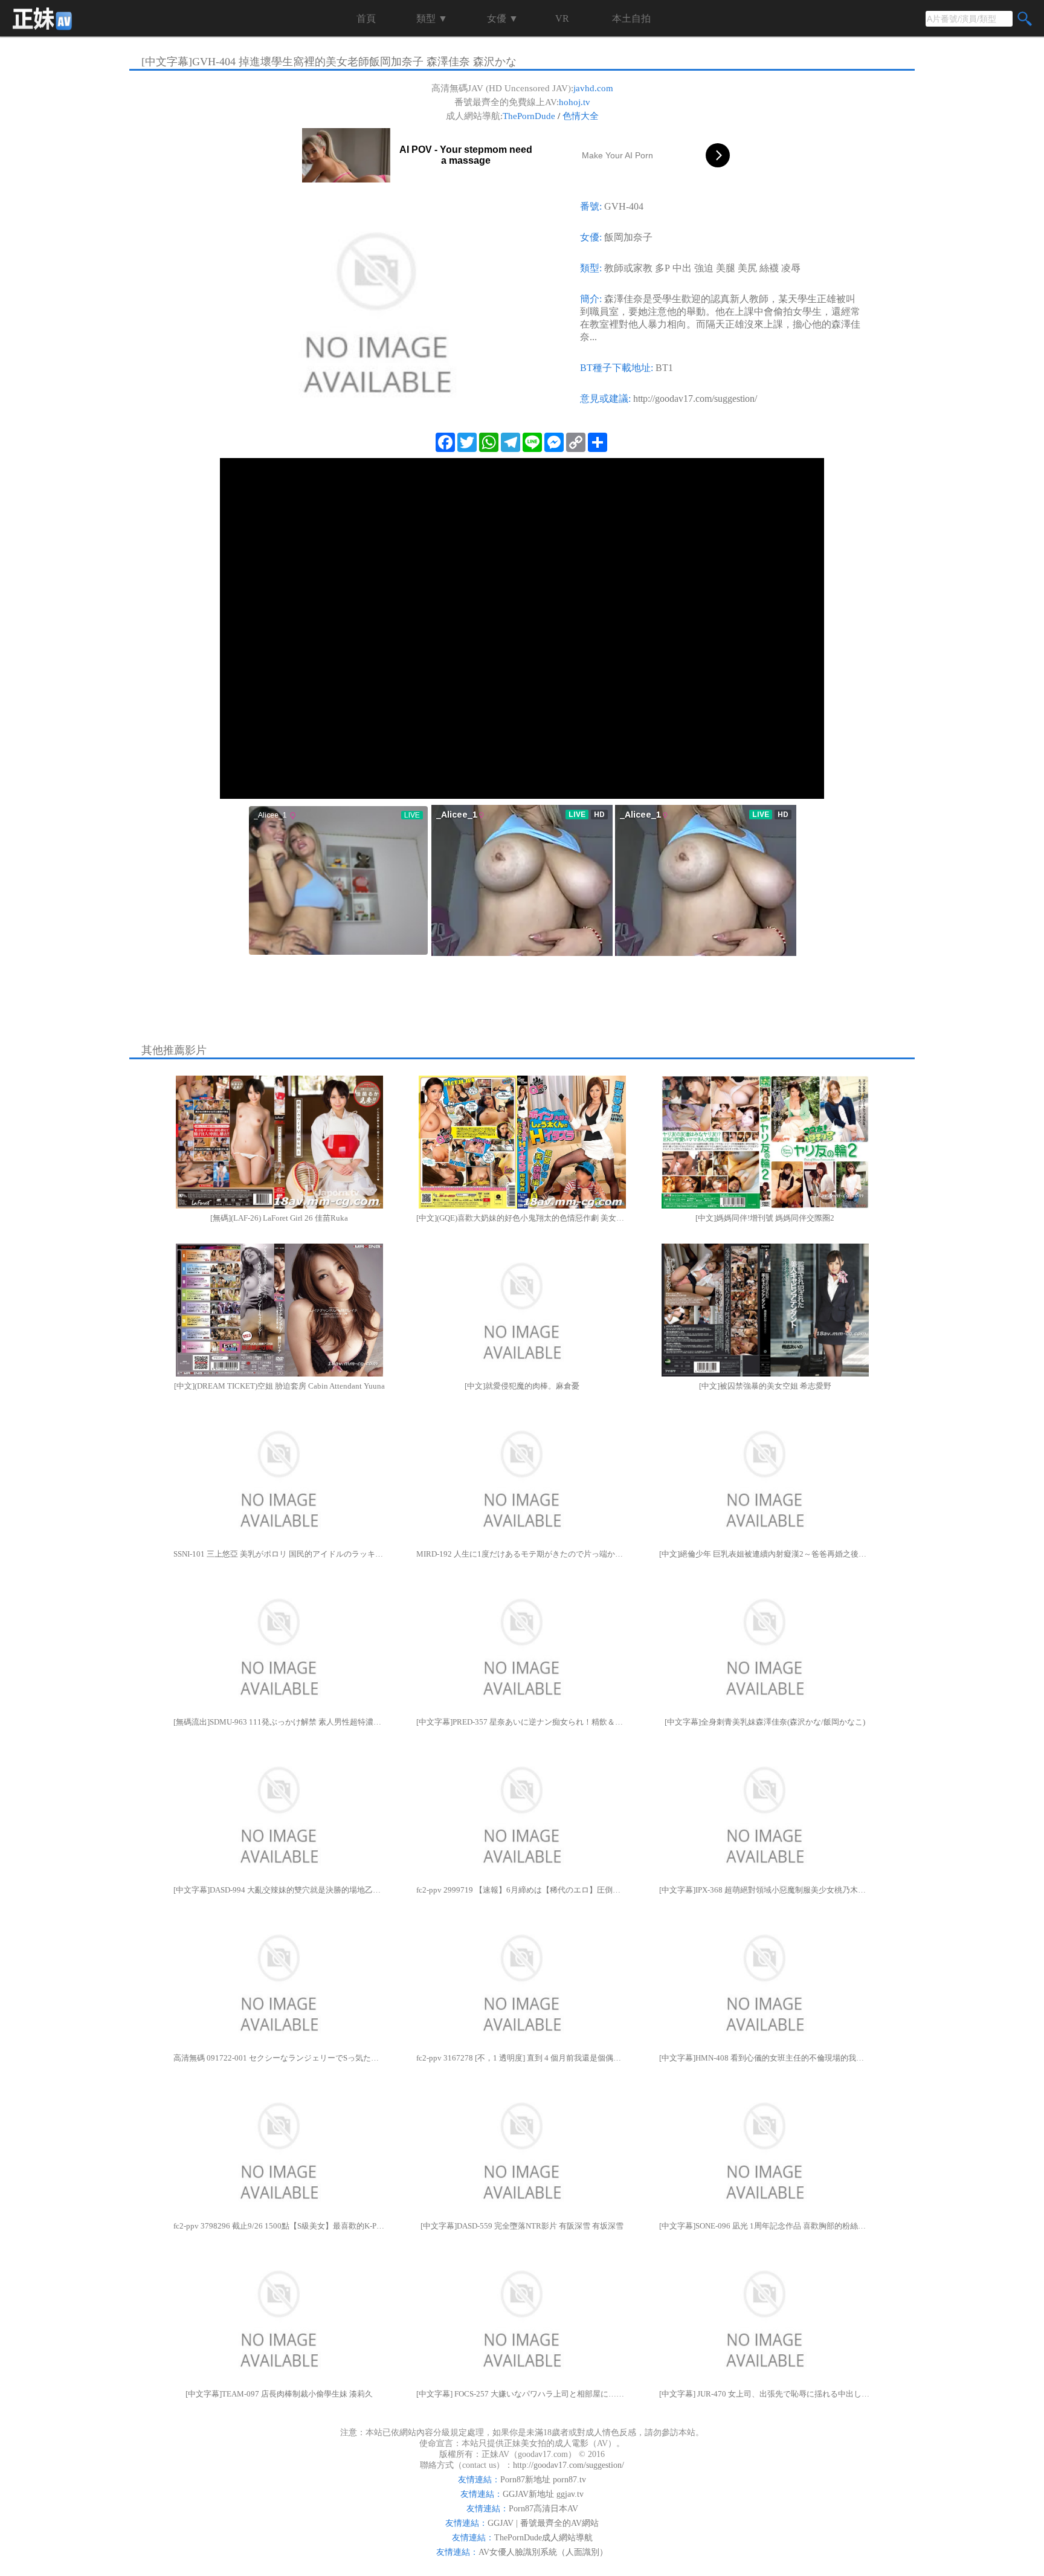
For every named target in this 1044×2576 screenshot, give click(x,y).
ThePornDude (529, 116)
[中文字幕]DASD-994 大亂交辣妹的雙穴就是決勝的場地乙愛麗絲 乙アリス (279, 1890)
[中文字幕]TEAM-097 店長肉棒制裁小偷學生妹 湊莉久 (279, 2394)
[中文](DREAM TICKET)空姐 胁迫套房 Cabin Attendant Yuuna (279, 1386)
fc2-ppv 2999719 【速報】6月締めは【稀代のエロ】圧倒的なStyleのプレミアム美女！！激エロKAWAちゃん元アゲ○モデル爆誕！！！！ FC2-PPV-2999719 (522, 1890)
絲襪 (769, 268)
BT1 (664, 368)
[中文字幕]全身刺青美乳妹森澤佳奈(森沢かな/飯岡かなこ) (765, 1722)
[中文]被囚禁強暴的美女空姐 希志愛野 (765, 1386)
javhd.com (593, 88)
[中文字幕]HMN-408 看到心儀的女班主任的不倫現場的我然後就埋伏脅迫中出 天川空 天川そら (765, 2058)
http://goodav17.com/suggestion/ (695, 399)
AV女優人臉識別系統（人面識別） (543, 2552)
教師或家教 (628, 268)
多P (662, 268)
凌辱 (791, 268)
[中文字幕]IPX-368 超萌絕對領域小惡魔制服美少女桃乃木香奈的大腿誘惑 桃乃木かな (765, 1890)
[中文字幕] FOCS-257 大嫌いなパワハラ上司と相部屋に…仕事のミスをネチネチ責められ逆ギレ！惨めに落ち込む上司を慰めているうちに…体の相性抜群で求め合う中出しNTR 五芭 (522, 2394)
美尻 (747, 268)
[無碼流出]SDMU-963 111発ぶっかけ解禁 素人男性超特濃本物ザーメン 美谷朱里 (279, 1722)
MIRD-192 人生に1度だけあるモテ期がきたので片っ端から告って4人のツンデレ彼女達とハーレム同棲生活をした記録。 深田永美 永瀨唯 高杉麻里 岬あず (522, 1554)
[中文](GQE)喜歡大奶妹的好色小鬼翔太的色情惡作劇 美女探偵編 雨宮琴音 (522, 1218)
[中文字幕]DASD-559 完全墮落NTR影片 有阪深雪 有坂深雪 (522, 2226)
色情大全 (581, 116)
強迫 (704, 268)
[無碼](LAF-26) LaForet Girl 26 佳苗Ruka (279, 1218)
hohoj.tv (575, 102)
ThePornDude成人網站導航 (543, 2538)
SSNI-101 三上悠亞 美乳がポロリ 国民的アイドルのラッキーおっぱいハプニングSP (279, 1554)
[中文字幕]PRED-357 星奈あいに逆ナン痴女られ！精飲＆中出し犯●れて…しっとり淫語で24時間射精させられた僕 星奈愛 (522, 1722)
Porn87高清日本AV (543, 2509)
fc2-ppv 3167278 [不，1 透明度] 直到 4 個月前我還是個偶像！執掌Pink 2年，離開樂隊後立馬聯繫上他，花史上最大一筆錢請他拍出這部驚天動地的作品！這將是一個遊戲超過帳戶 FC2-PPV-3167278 (522, 2058)
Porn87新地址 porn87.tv (543, 2480)
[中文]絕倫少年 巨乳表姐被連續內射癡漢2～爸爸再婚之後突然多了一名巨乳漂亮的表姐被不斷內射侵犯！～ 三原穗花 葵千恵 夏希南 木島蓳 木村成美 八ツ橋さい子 (765, 1554)
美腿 (726, 268)
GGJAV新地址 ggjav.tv (543, 2494)
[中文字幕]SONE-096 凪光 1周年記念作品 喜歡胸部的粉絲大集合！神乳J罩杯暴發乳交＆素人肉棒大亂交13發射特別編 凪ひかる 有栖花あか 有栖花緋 (765, 2226)
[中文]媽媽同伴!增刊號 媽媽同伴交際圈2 (765, 1218)
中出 (682, 268)
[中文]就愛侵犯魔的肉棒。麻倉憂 (522, 1386)
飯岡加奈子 (628, 237)
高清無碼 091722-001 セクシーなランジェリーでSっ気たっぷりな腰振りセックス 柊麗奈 (279, 2058)
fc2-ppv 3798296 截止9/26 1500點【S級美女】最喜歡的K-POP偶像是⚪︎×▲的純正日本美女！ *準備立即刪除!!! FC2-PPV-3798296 (279, 2226)
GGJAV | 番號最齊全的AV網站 (543, 2523)
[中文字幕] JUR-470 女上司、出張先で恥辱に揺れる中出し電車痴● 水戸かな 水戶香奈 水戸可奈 (765, 2394)
